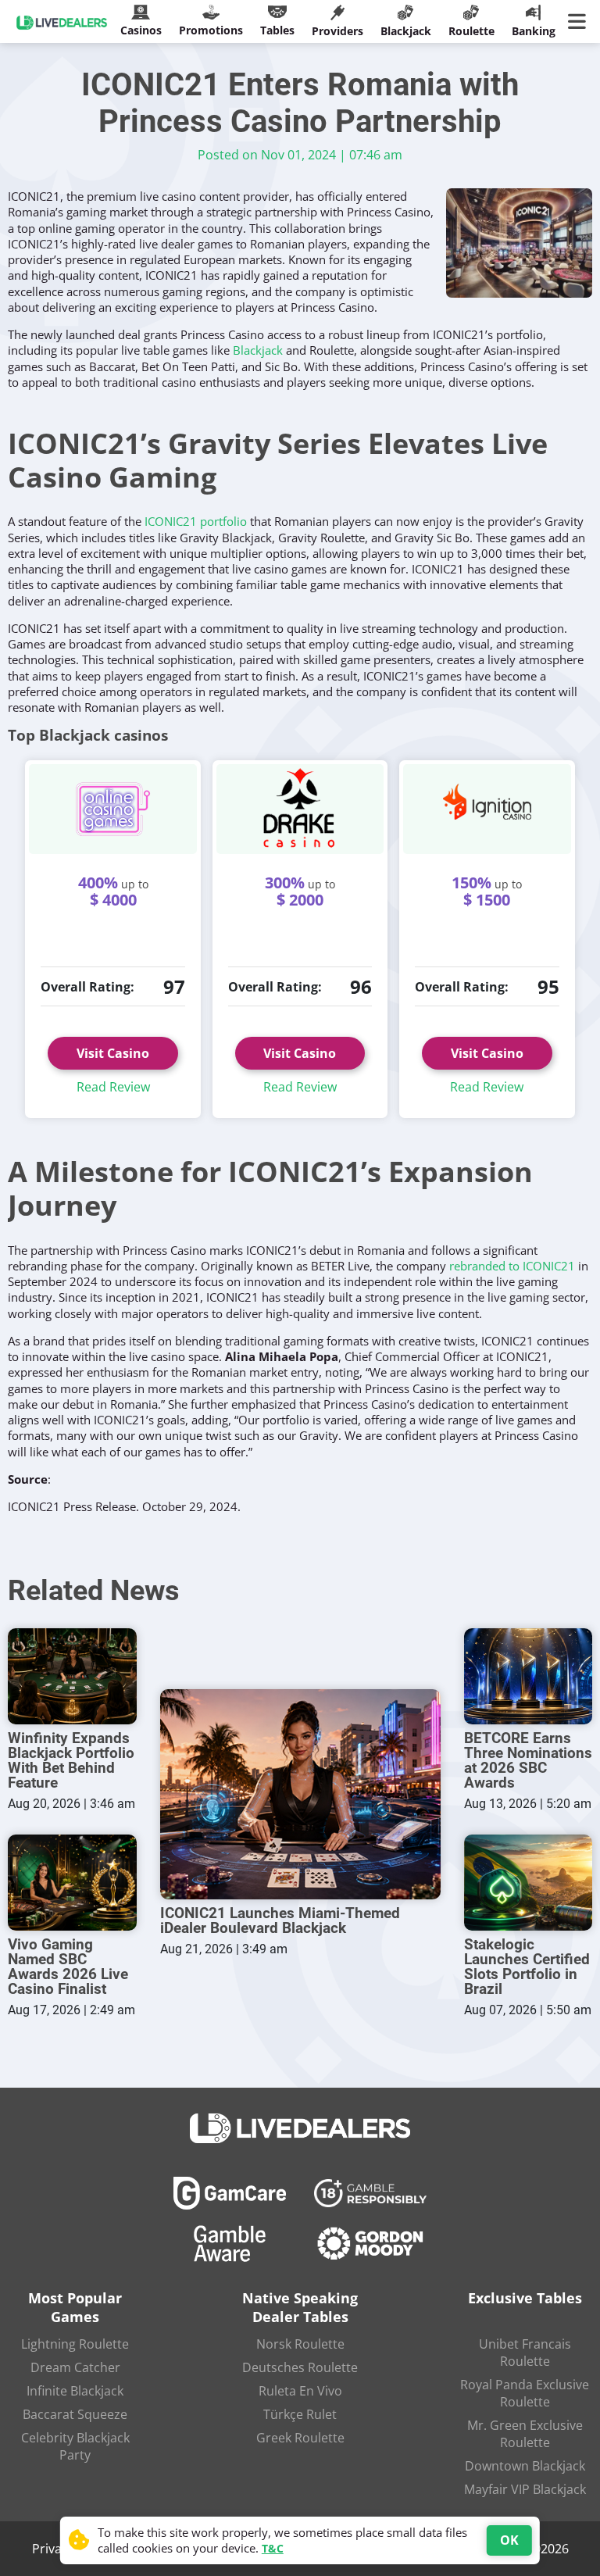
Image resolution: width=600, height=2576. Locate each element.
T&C (273, 2548)
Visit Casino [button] (300, 1053)
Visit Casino (113, 1053)
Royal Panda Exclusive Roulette (525, 2393)
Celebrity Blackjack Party (75, 2446)
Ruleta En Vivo (300, 2391)
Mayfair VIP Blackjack (525, 2489)
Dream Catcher (75, 2367)
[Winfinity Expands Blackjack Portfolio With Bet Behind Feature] (72, 1676)
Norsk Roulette (300, 2344)
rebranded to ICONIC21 (512, 1266)
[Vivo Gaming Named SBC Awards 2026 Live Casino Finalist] (72, 1883)
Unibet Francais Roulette (525, 2353)
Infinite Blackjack (75, 2391)
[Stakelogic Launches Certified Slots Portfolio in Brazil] (529, 1883)
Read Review (113, 1087)
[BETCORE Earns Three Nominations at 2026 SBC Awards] (529, 1676)
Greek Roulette (300, 2438)
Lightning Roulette (75, 2344)
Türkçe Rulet (300, 2414)
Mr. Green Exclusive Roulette (525, 2434)
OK (509, 2540)
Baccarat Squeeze (75, 2414)
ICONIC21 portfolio (196, 521)
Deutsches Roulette (300, 2367)
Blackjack (258, 350)
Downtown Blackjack (525, 2466)
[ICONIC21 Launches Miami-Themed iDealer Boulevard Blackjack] (300, 1794)
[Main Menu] (580, 22)
